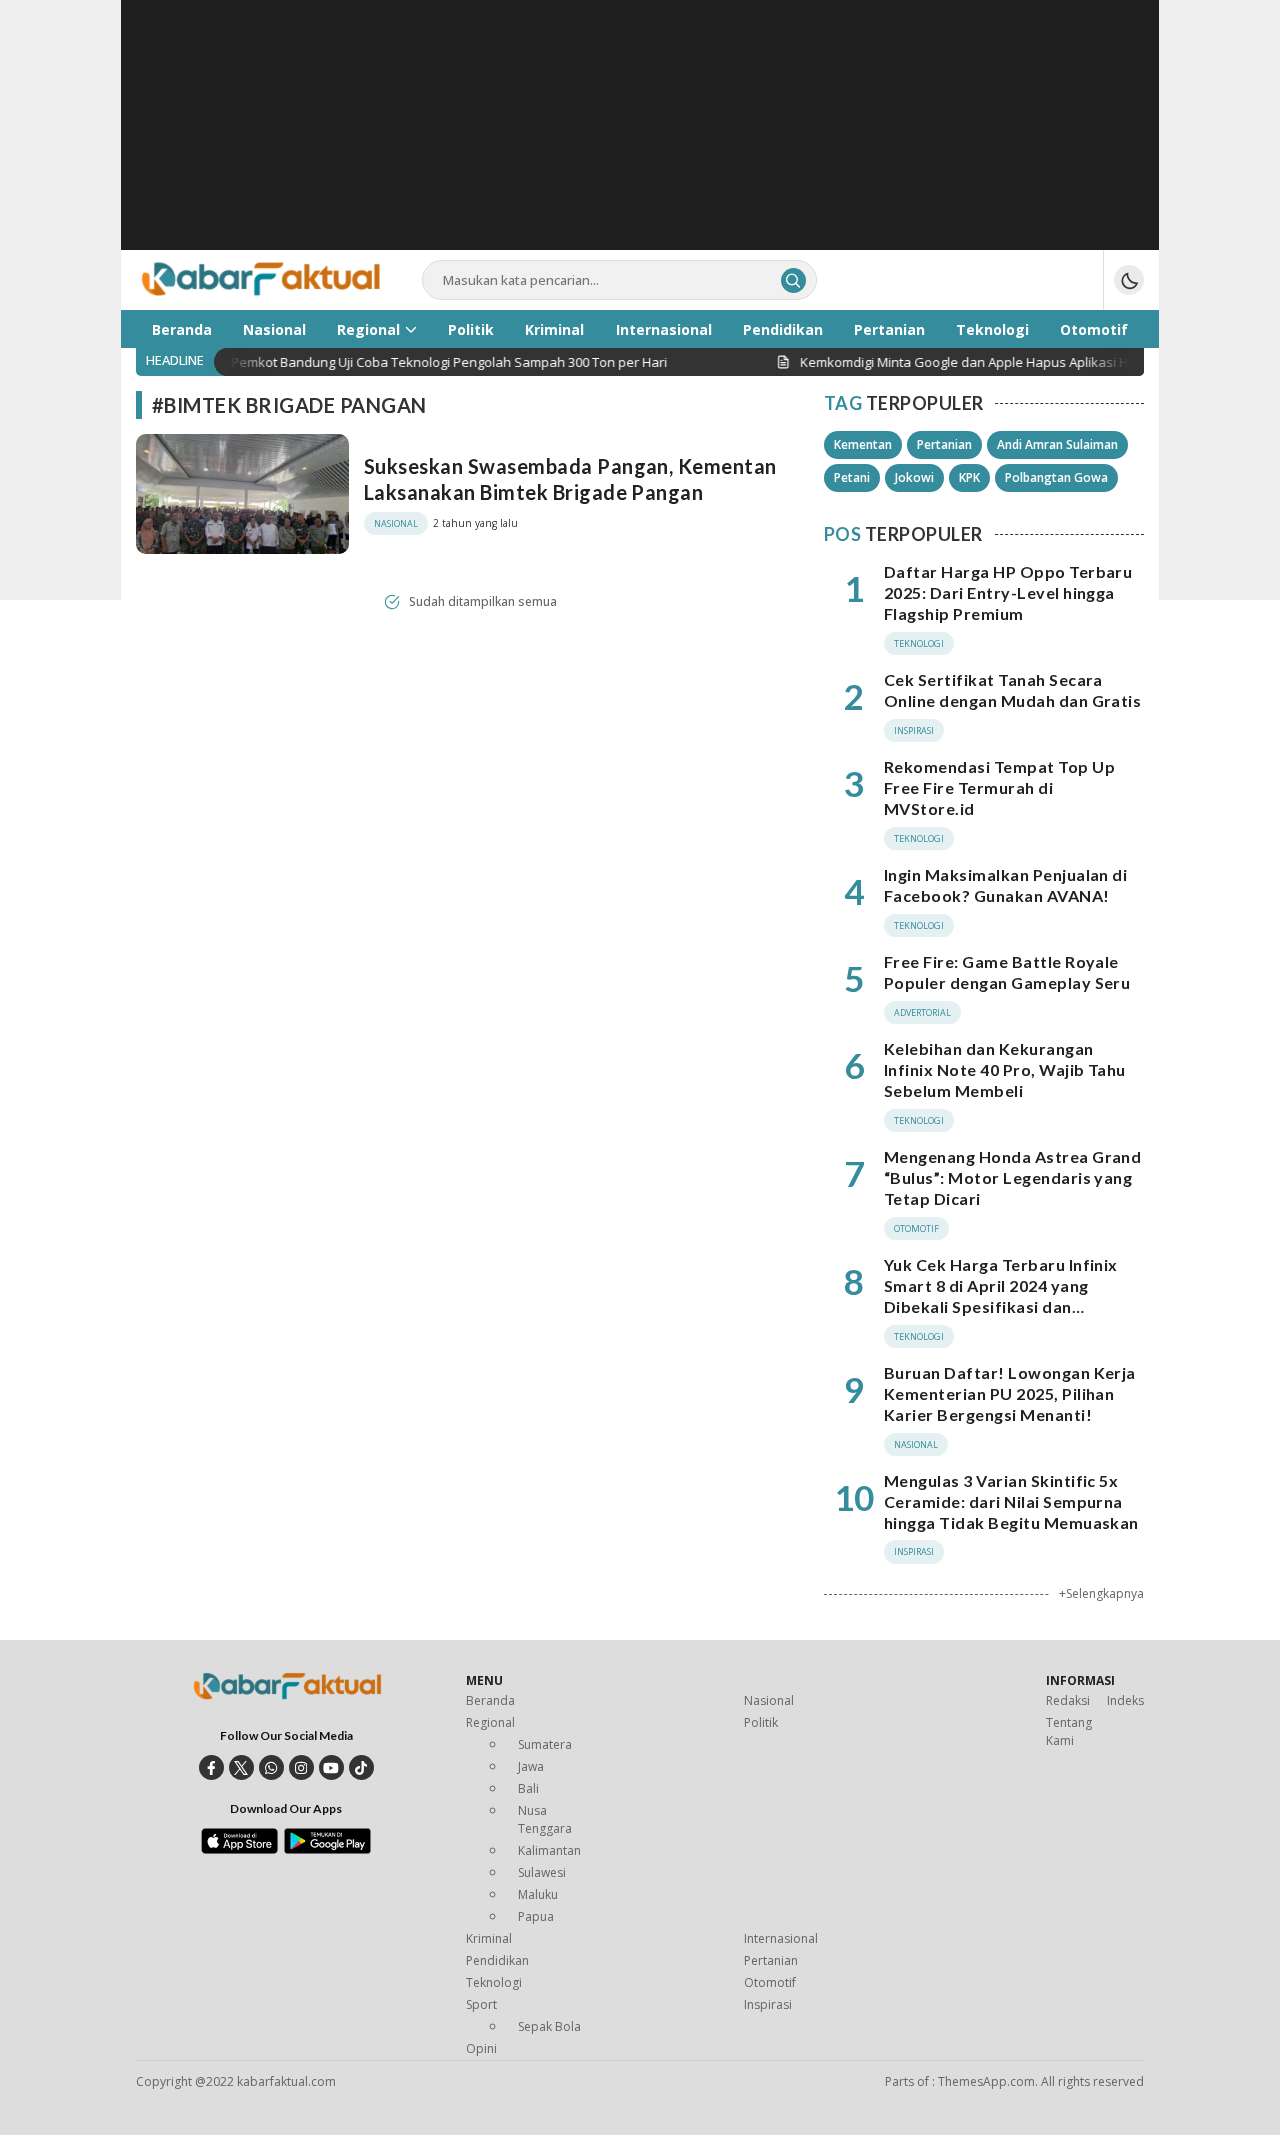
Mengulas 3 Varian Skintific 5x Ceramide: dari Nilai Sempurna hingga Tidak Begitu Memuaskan (1011, 1501)
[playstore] (327, 1849)
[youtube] (331, 1767)
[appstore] (239, 1849)
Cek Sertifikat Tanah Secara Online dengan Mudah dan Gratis (1012, 690)
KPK (969, 477)
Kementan (863, 444)
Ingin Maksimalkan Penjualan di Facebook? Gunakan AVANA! (1005, 885)
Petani (852, 477)
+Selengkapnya (1101, 1593)
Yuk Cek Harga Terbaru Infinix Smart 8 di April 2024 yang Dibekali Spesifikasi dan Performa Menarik (1001, 1295)
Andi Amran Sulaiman (1057, 444)
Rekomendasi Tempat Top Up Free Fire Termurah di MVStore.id (999, 787)
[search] (793, 280)
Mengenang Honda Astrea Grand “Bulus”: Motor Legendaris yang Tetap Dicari (1012, 1177)
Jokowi (914, 477)
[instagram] (301, 1767)
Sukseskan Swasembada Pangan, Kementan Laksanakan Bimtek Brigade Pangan (570, 479)
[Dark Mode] (1129, 280)
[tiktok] (361, 1767)
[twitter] (241, 1767)
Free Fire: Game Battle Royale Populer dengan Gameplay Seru (1007, 972)
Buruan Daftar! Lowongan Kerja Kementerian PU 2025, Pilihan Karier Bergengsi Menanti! (1010, 1393)
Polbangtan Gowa (1056, 477)
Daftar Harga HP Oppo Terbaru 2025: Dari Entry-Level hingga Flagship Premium (1008, 592)
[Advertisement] (640, 140)
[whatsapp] (271, 1767)
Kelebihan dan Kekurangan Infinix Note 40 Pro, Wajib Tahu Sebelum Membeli (1005, 1069)
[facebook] (211, 1767)
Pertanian (944, 444)
